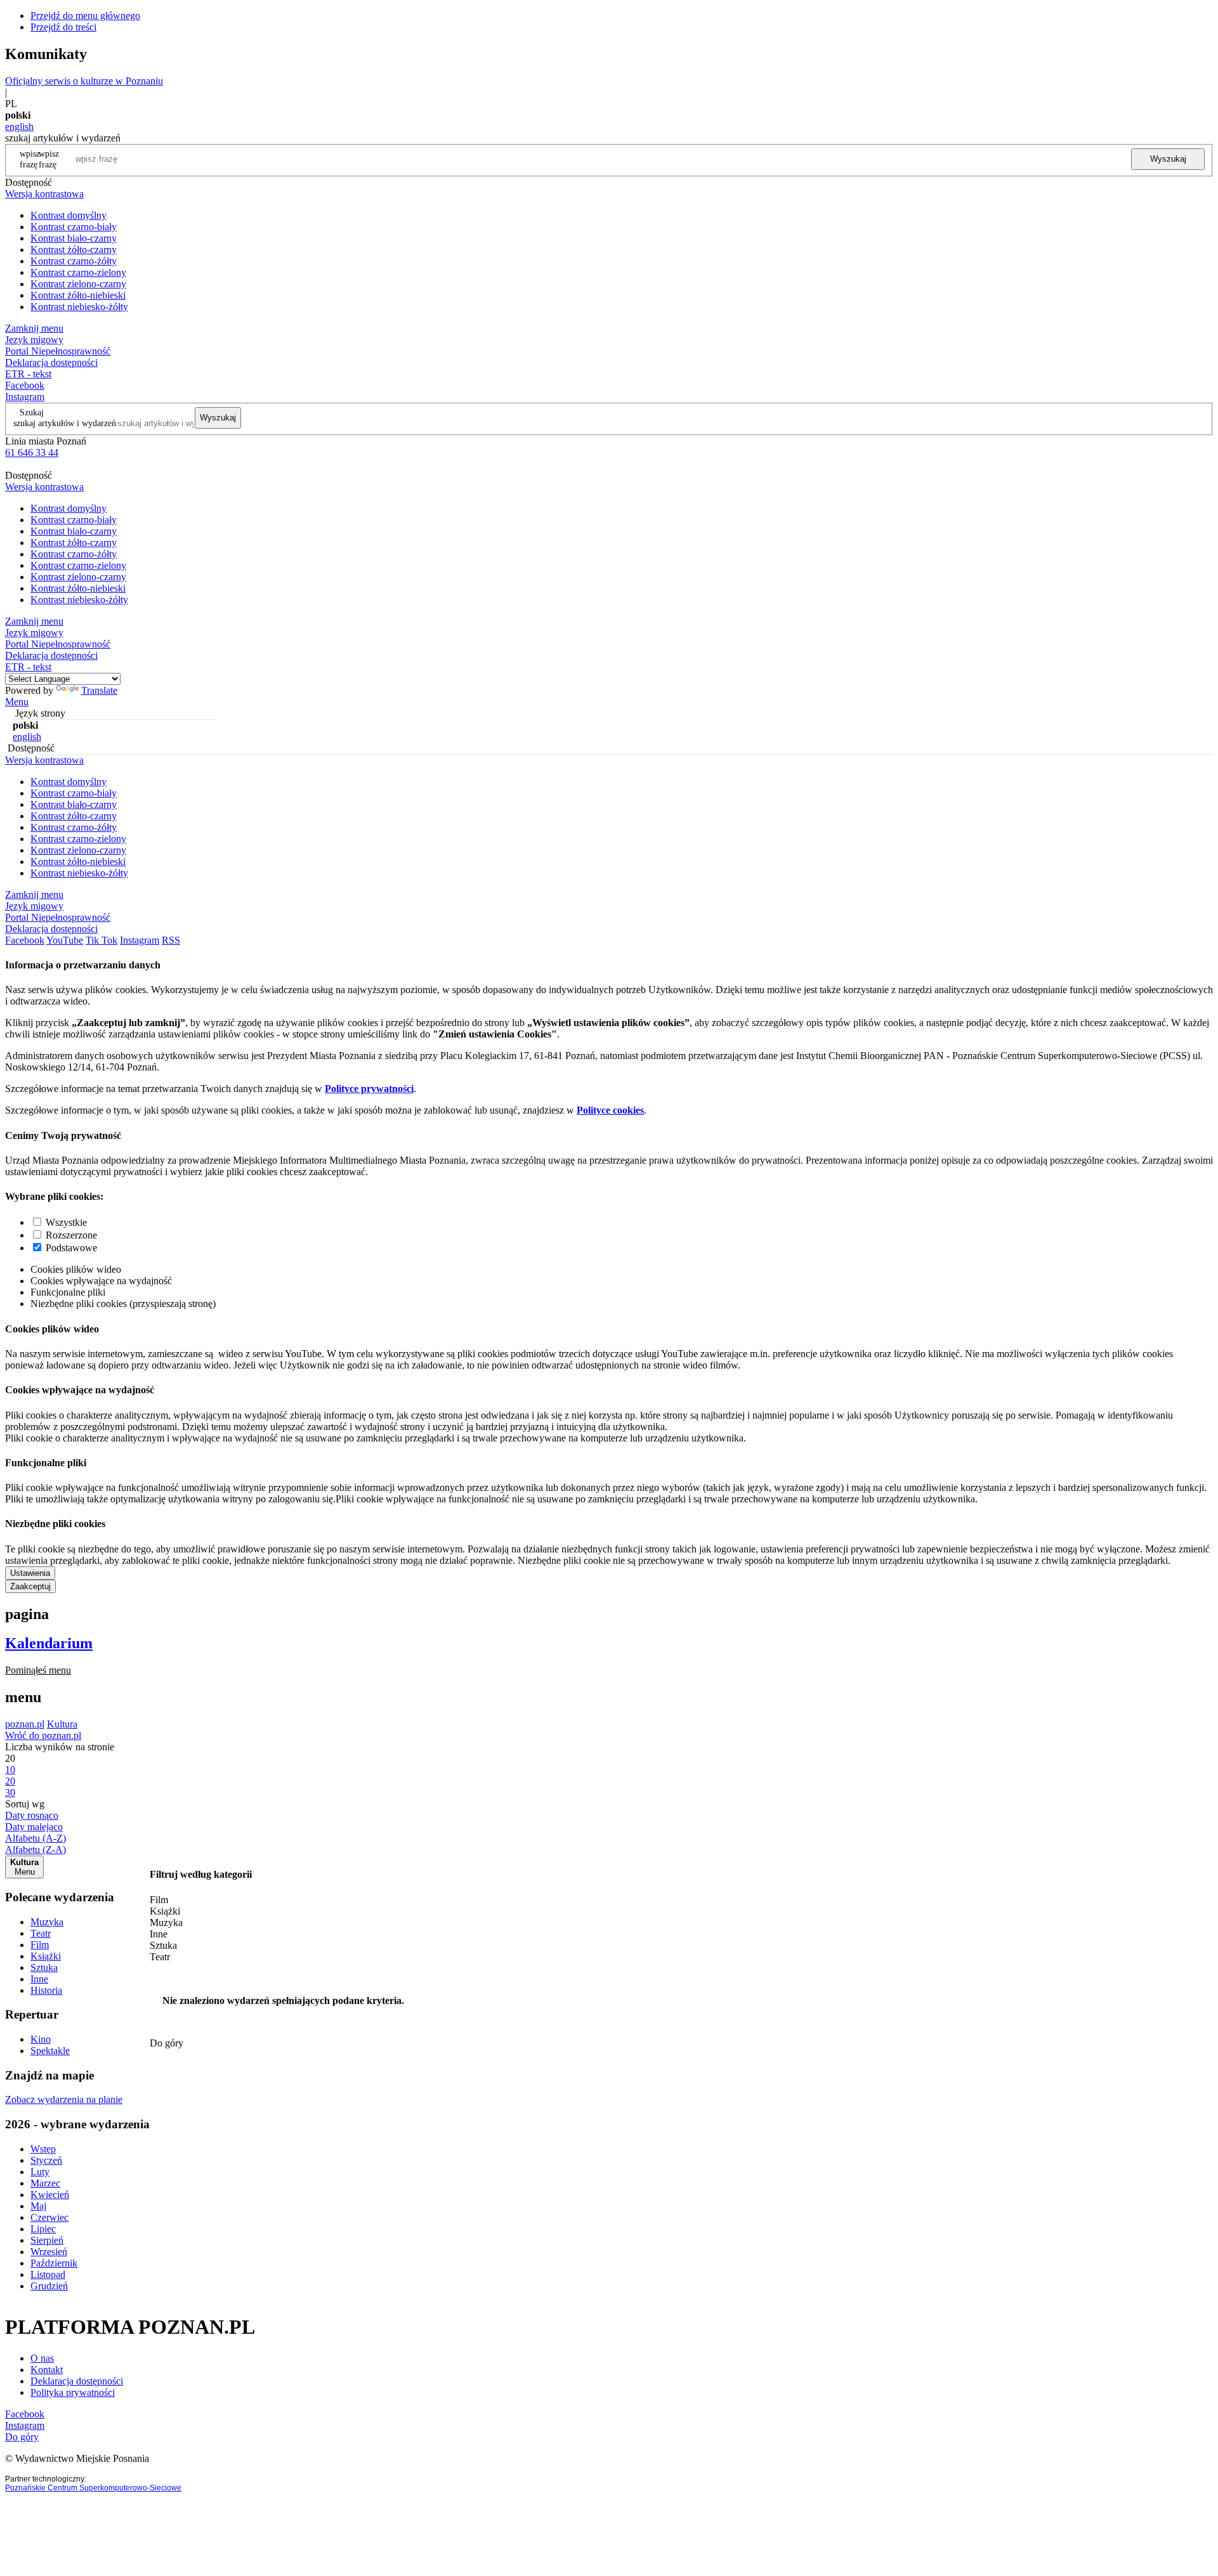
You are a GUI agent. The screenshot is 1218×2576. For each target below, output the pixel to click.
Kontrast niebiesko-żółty (79, 307)
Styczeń (46, 2160)
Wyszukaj (1168, 159)
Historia (46, 1990)
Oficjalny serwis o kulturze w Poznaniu (84, 81)
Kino (41, 2039)
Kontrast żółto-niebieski (78, 295)
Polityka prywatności (73, 2392)
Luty (40, 2172)
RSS (171, 940)
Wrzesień (49, 2252)
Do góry (167, 2043)
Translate (99, 690)
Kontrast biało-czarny (74, 238)
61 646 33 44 (32, 452)
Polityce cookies (610, 1110)
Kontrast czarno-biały (74, 227)
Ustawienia (30, 1573)
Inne (39, 1979)
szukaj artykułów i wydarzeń (65, 423)
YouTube (65, 940)
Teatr (41, 1933)
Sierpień (47, 2240)
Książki (46, 1956)
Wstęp (43, 2149)
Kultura (62, 1724)
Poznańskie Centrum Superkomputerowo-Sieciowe (93, 2488)
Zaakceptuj (30, 1586)
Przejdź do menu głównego (85, 16)
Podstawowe (71, 1248)
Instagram (25, 397)
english (19, 127)
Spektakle (50, 2051)
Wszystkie (66, 1222)
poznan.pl (25, 1724)
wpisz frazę (49, 159)
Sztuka (44, 1968)
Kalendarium (49, 1643)
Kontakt (47, 2370)
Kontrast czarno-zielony (78, 272)
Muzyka (47, 1922)
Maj (38, 2206)
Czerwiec (49, 2217)
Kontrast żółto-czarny (74, 250)
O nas (42, 2358)
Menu (17, 702)
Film (40, 1945)
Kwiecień (50, 2195)
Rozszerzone (71, 1235)
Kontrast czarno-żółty (74, 261)
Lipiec (43, 2229)
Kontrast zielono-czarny (78, 284)
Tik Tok (101, 940)
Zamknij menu (34, 328)
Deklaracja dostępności (77, 2381)
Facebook (25, 385)
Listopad (48, 2274)
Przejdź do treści (63, 27)
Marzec (45, 2183)
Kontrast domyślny (69, 215)
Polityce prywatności (369, 1089)
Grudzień (49, 2286)
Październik (54, 2263)
